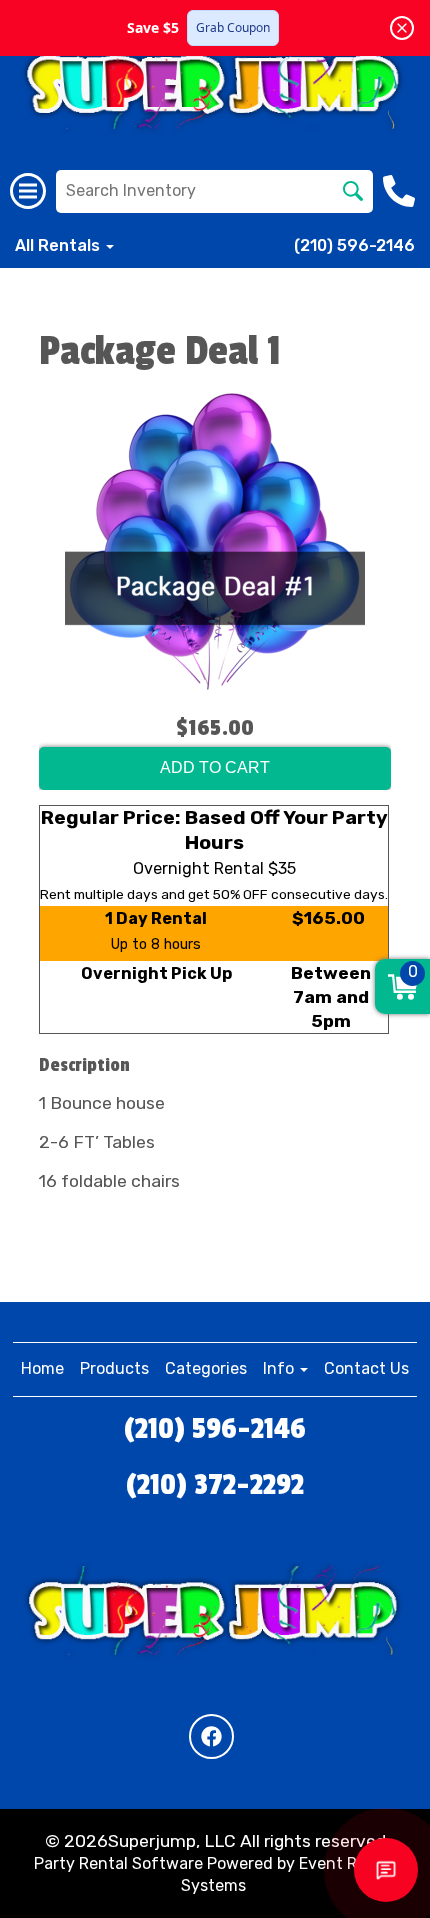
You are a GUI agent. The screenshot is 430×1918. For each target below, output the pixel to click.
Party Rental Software (118, 1863)
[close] (402, 28)
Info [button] (280, 1368)
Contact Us (366, 1368)
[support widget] (386, 1870)
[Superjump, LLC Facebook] (211, 1736)
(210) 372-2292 (215, 1485)
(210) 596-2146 (354, 245)
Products (114, 1368)
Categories (206, 1368)
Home (42, 1368)
